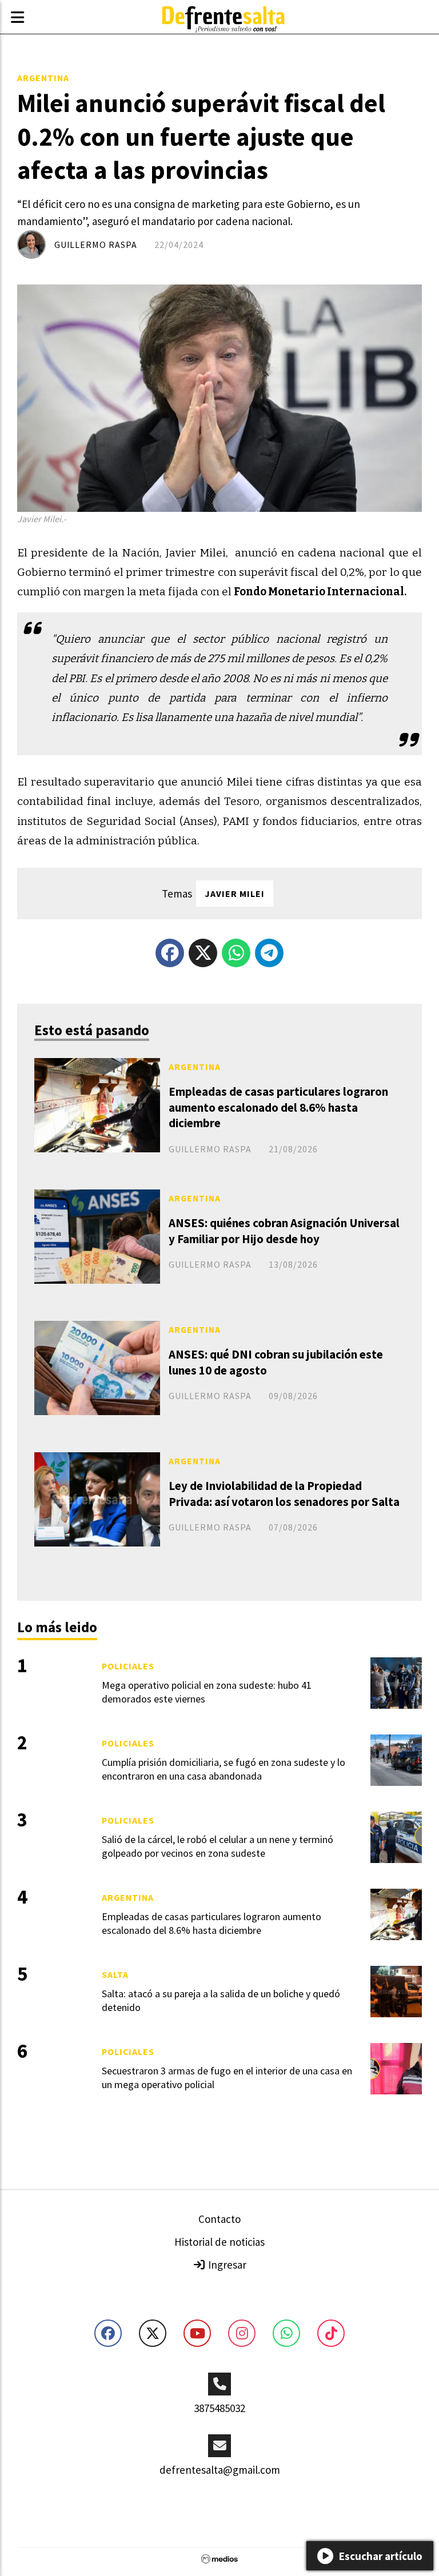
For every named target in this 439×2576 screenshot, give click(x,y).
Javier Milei (235, 894)
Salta (115, 1974)
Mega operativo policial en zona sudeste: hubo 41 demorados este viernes (207, 1692)
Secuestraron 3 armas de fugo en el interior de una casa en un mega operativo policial (227, 2077)
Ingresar (226, 2265)
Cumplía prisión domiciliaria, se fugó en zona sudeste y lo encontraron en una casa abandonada (224, 1769)
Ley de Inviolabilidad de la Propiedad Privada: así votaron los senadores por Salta (284, 1493)
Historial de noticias (219, 2242)
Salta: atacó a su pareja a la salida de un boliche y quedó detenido (221, 2000)
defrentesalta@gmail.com (220, 2470)
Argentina (43, 78)
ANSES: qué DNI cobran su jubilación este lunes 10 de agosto (276, 1362)
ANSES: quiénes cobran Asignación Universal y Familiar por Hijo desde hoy (284, 1231)
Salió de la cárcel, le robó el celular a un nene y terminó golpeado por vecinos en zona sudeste (217, 1846)
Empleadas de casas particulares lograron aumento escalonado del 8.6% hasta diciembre (278, 1107)
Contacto (219, 2219)
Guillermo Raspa (96, 245)
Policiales (128, 1666)
